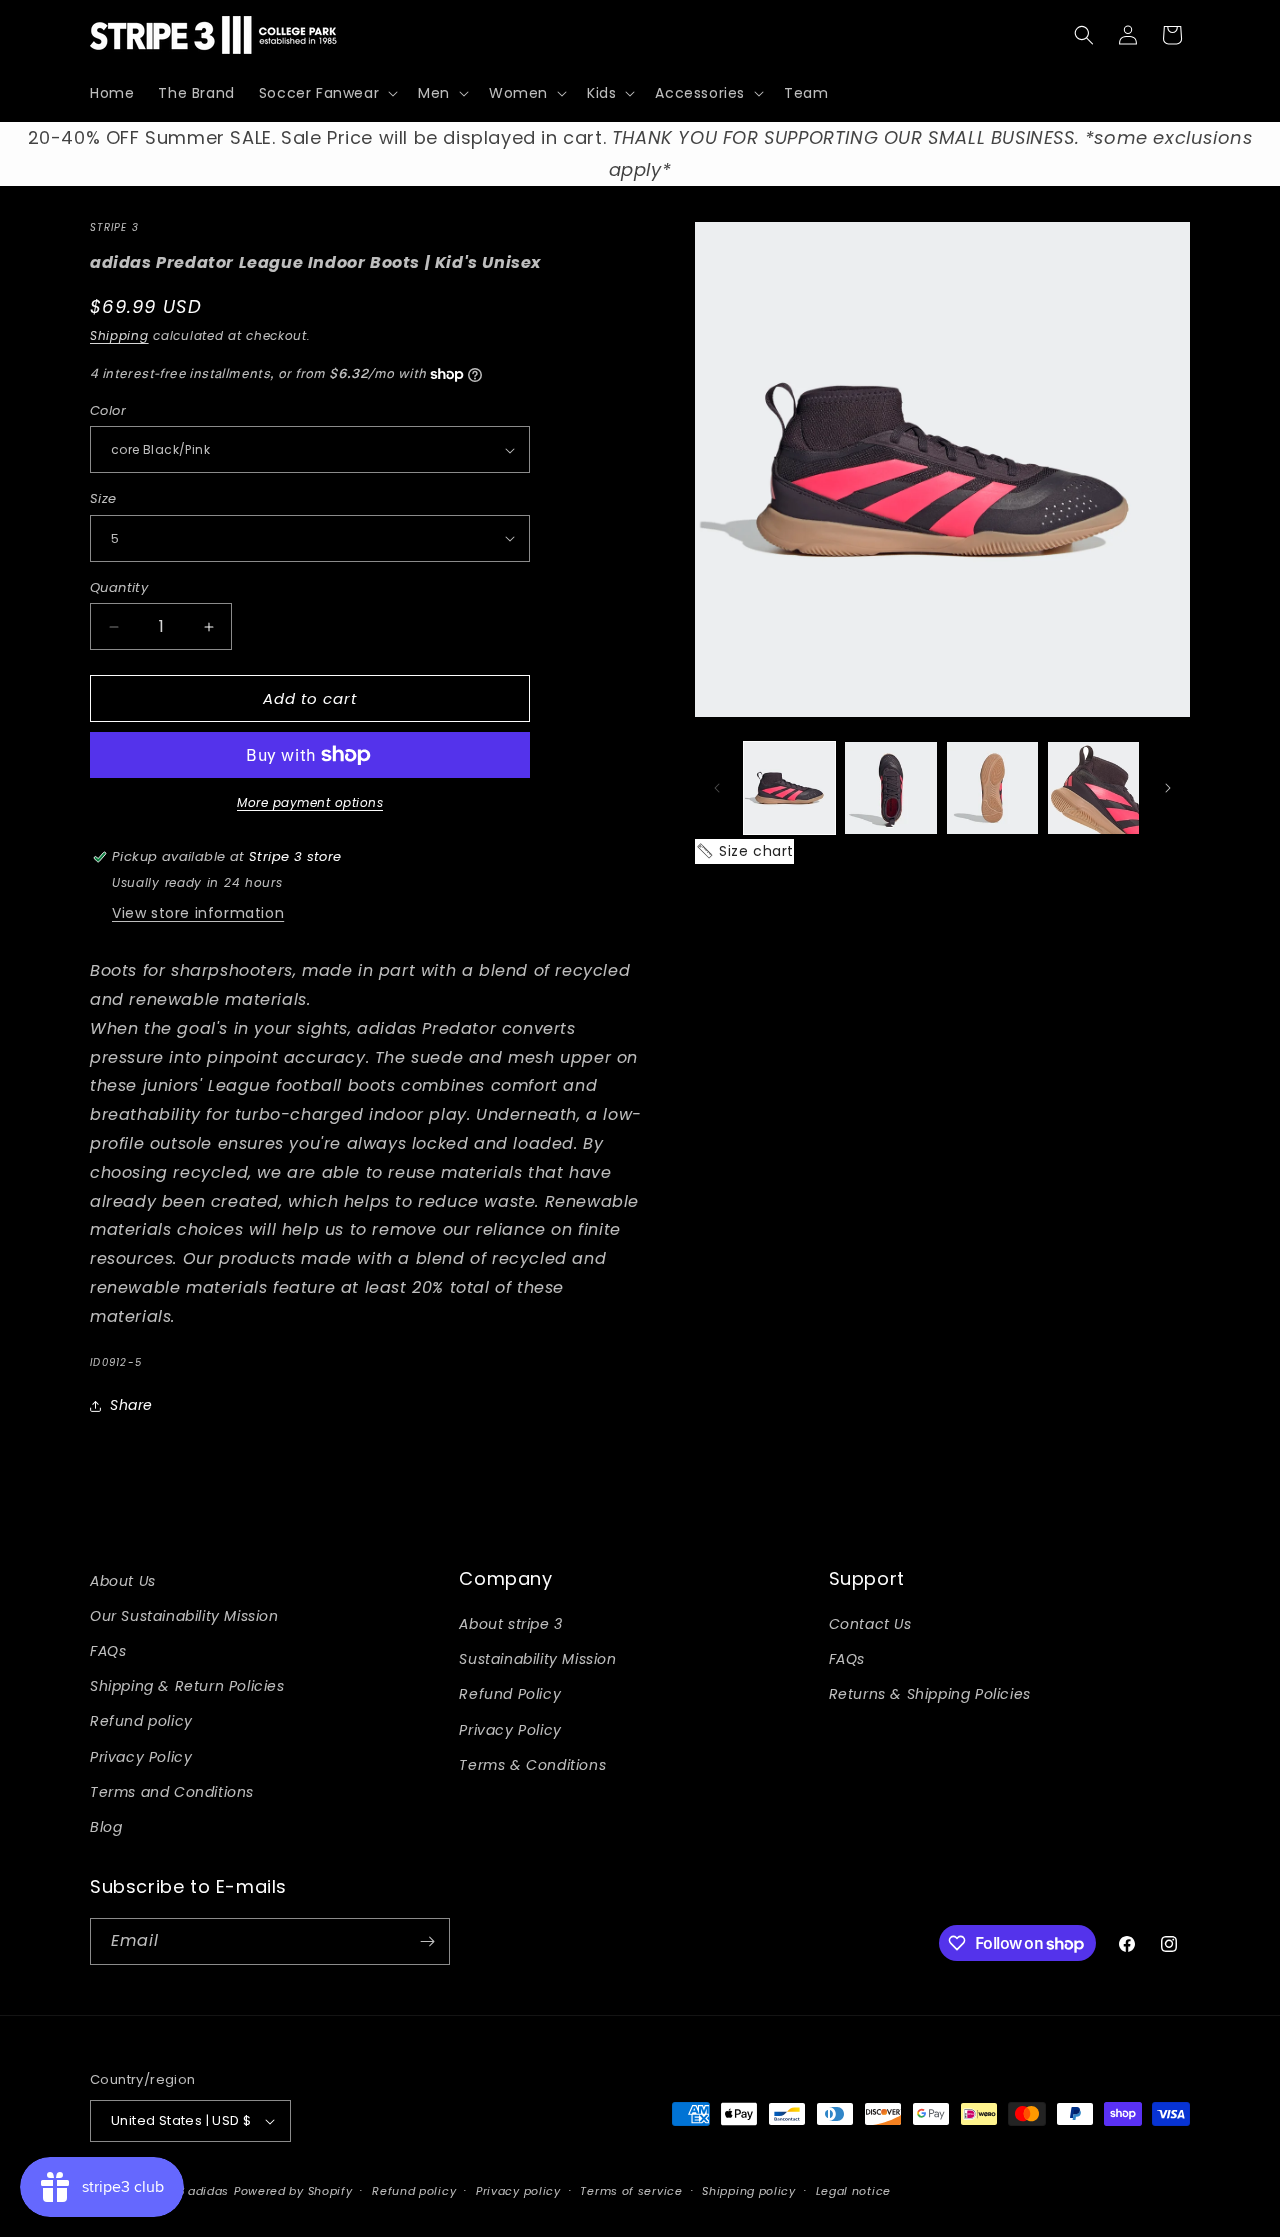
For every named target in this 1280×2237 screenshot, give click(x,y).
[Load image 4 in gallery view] (1093, 787)
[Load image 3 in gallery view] (992, 787)
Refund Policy (510, 1694)
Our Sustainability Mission (184, 1616)
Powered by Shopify (293, 2191)
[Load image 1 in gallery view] (789, 787)
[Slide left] (717, 788)
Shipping (119, 335)
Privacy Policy (141, 1757)
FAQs (108, 1651)
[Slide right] (1168, 788)
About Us (123, 1581)
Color (108, 410)
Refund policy (141, 1721)
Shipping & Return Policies (187, 1686)
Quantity (119, 587)
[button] (326, 93)
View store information (198, 913)
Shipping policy (749, 2191)
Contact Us (870, 1624)
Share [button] (131, 1405)
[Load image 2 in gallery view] (890, 787)
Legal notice (853, 2191)
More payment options (310, 802)
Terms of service (631, 2191)
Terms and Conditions (172, 1792)
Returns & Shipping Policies (930, 1694)
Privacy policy (518, 2191)
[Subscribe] (427, 1941)
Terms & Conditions (532, 1765)
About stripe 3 (510, 1624)
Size (103, 498)
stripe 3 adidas (184, 2191)
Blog (106, 1827)
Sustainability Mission (537, 1659)
